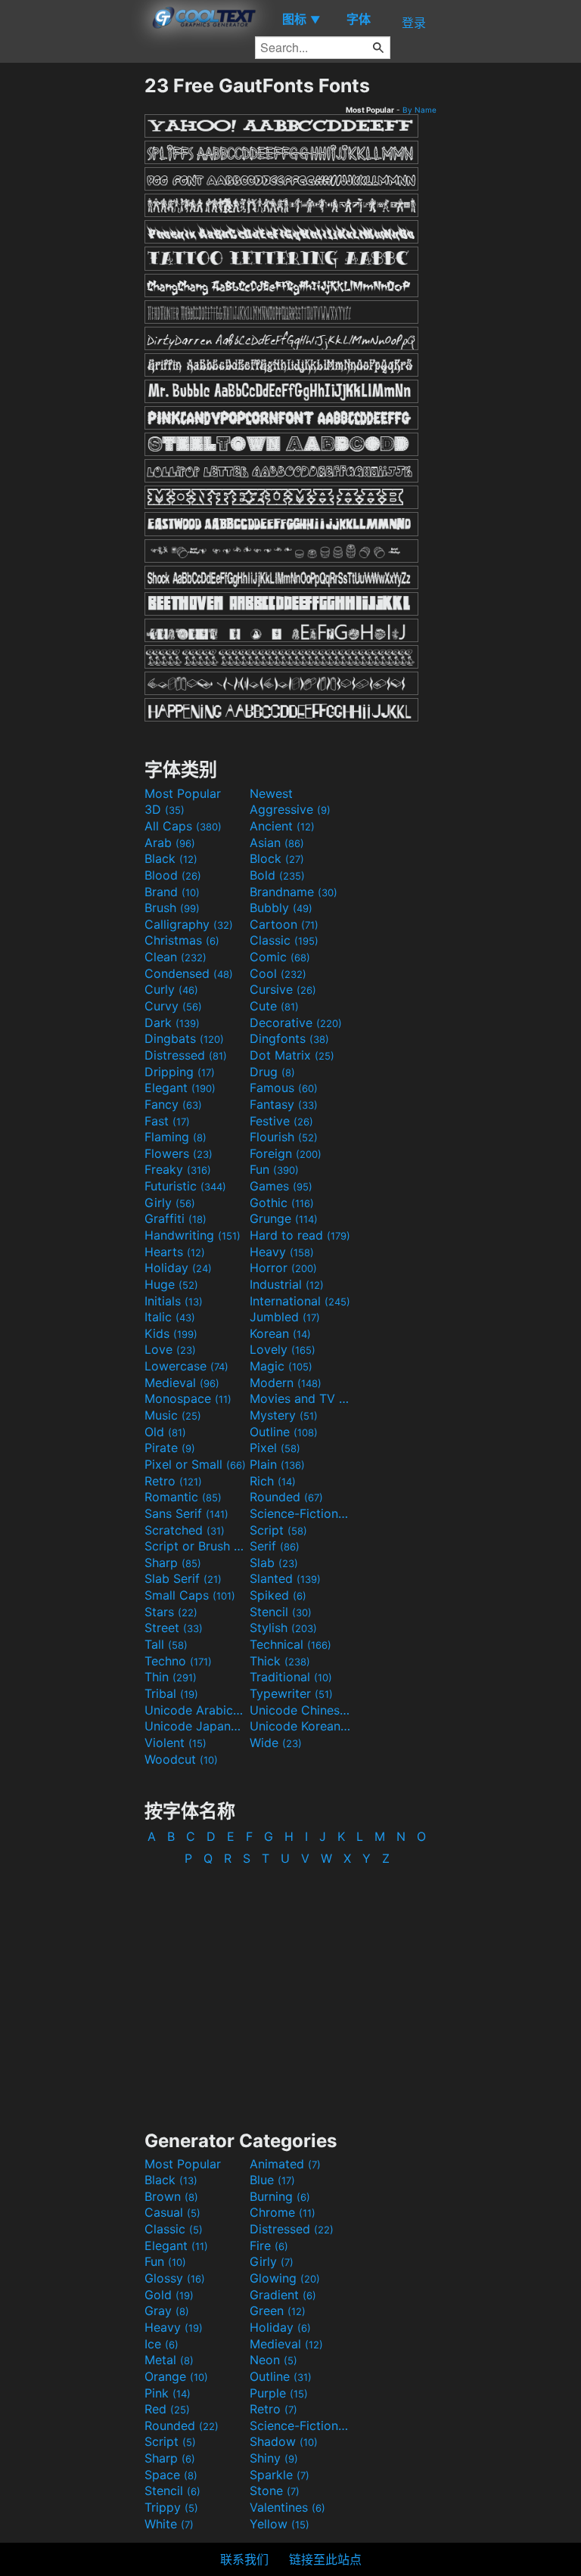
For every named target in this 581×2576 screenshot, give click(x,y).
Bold (277, 875)
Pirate (170, 1448)
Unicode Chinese (300, 1710)
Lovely (283, 1349)
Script (278, 1530)
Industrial (287, 1284)
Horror (283, 1268)
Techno (178, 1661)
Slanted (285, 1578)
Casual (172, 2212)
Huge (171, 1284)
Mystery (284, 1415)
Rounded (286, 1497)
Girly (170, 1203)
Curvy (173, 1006)
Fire (269, 2245)
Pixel (275, 1448)
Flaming (176, 1137)
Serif (275, 1546)
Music (173, 1415)
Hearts (175, 1252)
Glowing (285, 2278)
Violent (176, 1743)
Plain (277, 1464)
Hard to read (300, 1235)
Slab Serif (183, 1578)
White (169, 2524)
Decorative (296, 1023)
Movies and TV (300, 1398)
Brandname (294, 892)
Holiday (178, 1268)
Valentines (287, 2507)
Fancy (173, 1104)
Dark (172, 1023)
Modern (286, 1383)
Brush (172, 908)
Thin (171, 1677)
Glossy (175, 2278)
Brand (172, 892)
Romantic (183, 1497)
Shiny (274, 2458)
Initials (174, 1301)
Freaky (178, 1169)
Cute (274, 1006)
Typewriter (291, 1693)
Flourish (284, 1137)
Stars (171, 1612)
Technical (290, 1644)
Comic (280, 957)
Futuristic (185, 1186)
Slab (274, 1563)
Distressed (186, 1055)
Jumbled (285, 1317)
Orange (176, 2376)
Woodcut (181, 1759)
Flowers (179, 1153)
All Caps (183, 826)
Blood (173, 875)
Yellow (280, 2524)
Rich (273, 1481)
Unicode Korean (300, 1726)
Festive (281, 1121)
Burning (280, 2196)
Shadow (284, 2441)
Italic (170, 1317)
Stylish (283, 1628)
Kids (171, 1333)
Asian (277, 843)
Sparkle (280, 2475)
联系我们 (244, 2559)
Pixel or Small (195, 1464)
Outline (284, 1432)
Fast (167, 1121)
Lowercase (186, 1366)
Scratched (185, 1530)
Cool (278, 973)
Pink (168, 2393)
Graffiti (176, 1218)
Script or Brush (195, 1546)
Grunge (284, 1218)
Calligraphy (189, 924)
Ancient (282, 826)
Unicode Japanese (195, 1726)
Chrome (283, 2212)
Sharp (173, 1563)
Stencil (281, 1612)
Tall (166, 1644)
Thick (280, 1661)
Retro (173, 1481)
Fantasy (284, 1104)
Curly (171, 989)
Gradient (283, 2295)
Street (174, 1628)
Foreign (286, 1153)
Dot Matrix (292, 1055)
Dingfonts (289, 1038)
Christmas (182, 940)
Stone (275, 2491)
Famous (284, 1088)
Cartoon (284, 924)
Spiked (278, 1595)
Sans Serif (186, 1513)
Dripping (180, 1072)
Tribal (171, 1693)
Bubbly (281, 908)
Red (167, 2409)
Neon (273, 2360)
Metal (169, 2360)
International (300, 1301)
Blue (272, 2180)
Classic (284, 940)
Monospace (188, 1398)
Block (277, 858)
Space (171, 2475)
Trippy (171, 2507)
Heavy (282, 1252)
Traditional (291, 1677)
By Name (419, 110)
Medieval (182, 1383)
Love (170, 1349)
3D (165, 809)
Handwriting (193, 1235)
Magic (281, 1366)
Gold (169, 2295)
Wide (276, 1743)
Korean (280, 1333)
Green (278, 2311)
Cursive (283, 989)
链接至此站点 (325, 2559)
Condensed (189, 973)
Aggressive (290, 809)
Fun (274, 1169)
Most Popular (183, 793)
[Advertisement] (72, 301)
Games (281, 1186)
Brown (171, 2196)
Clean (176, 957)
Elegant (180, 1088)
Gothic (282, 1203)
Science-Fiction (300, 1513)
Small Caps (190, 1595)
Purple (279, 2393)
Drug (272, 1072)
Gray (167, 2311)
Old (165, 1432)
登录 (414, 23)
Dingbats (184, 1038)
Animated (285, 2164)
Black (171, 858)
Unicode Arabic (195, 1710)
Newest (271, 793)
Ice (162, 2344)
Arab (170, 843)
